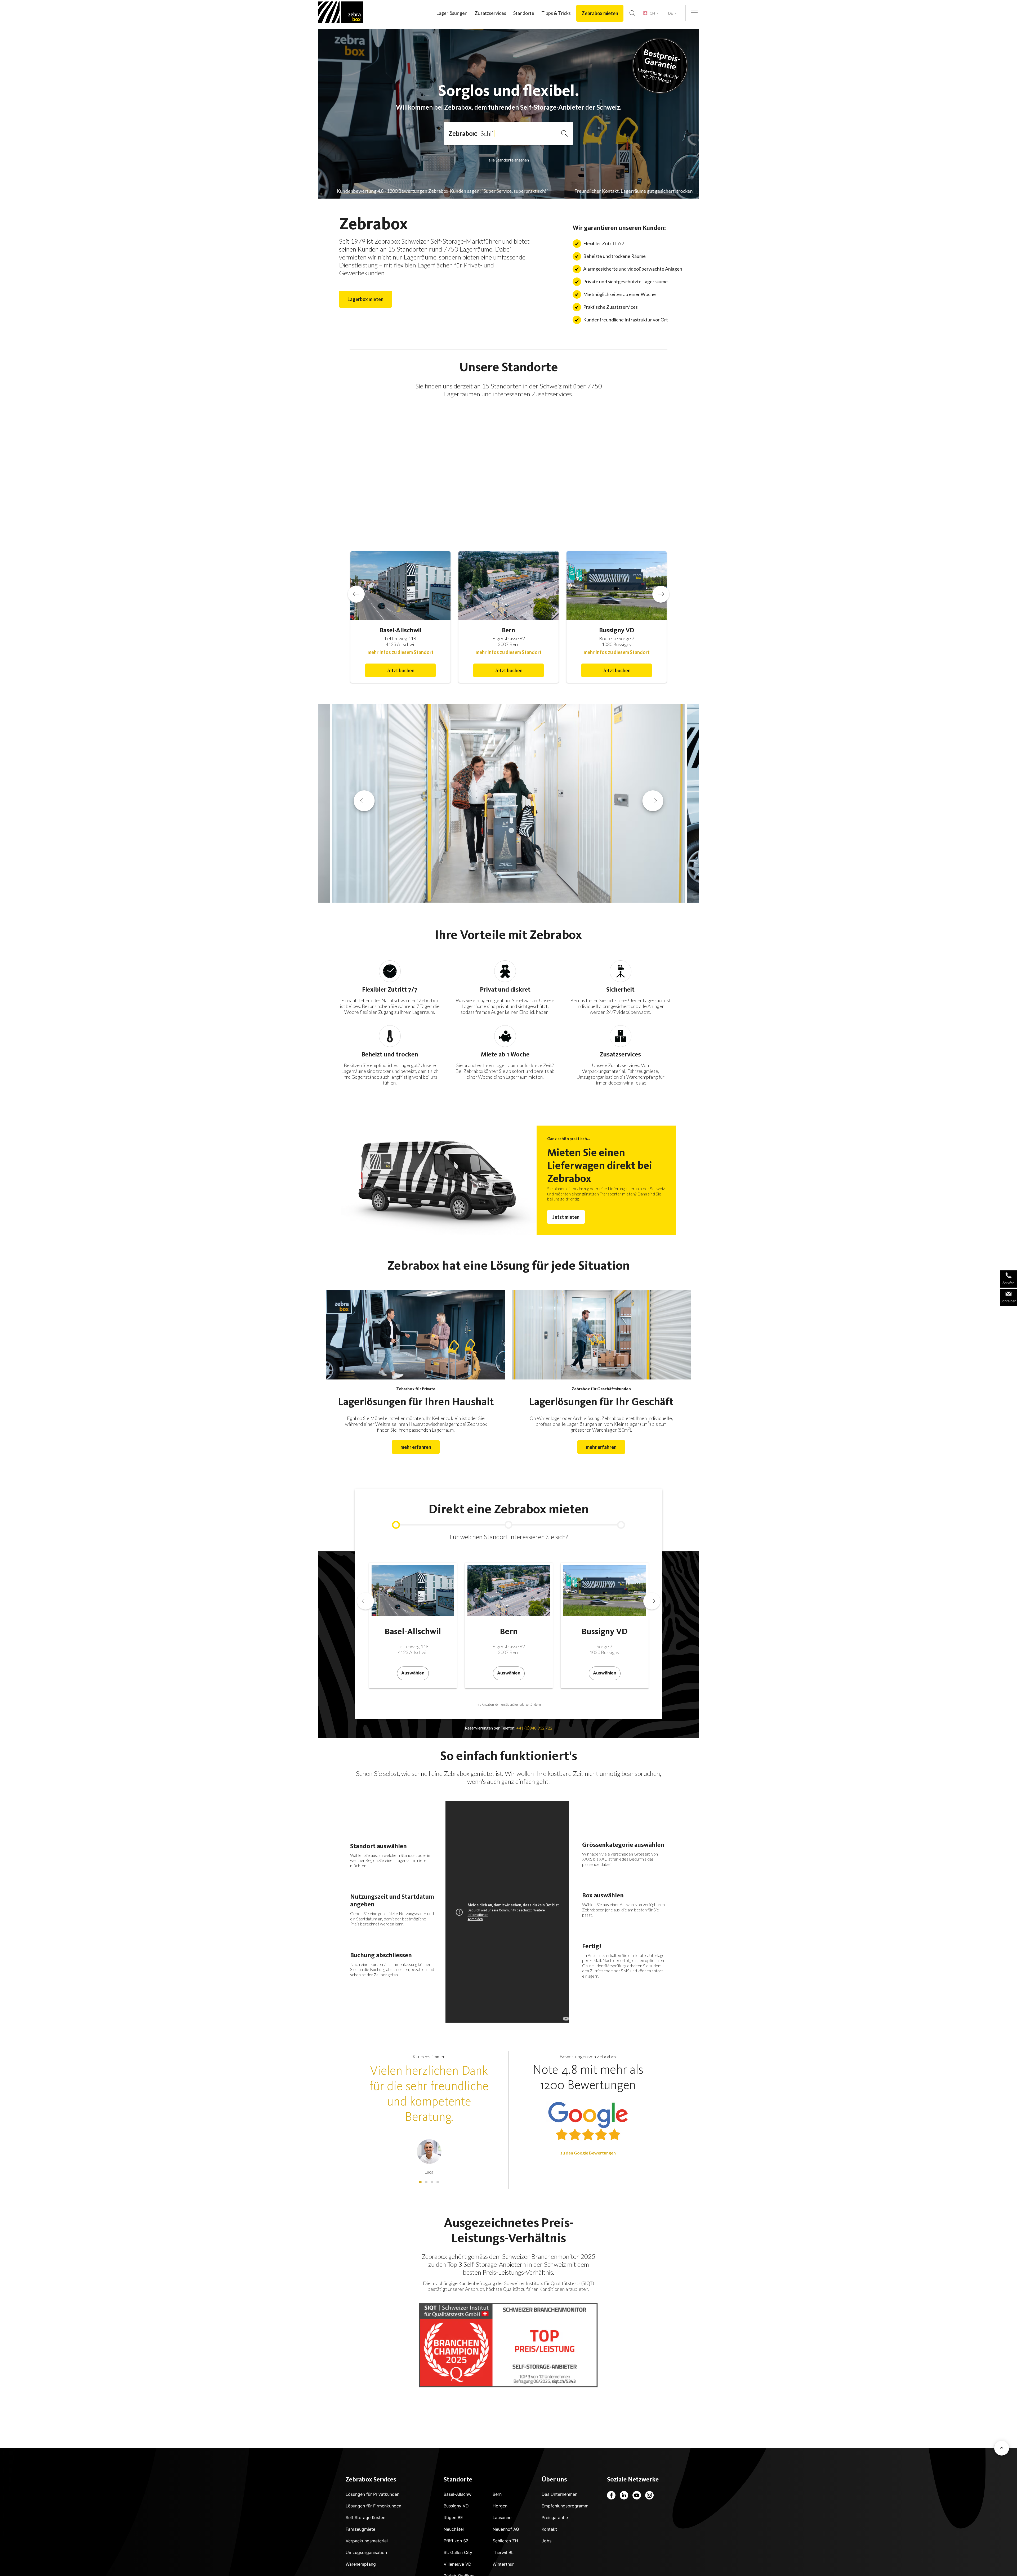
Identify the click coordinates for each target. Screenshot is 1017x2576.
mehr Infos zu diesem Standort (401, 652)
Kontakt (549, 2529)
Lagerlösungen (452, 13)
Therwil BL (503, 2552)
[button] (538, 451)
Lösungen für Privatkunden (373, 2494)
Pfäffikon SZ (456, 2541)
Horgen (500, 2506)
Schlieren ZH (505, 2541)
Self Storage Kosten (365, 2517)
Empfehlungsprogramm (565, 2506)
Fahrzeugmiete (360, 2529)
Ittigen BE (453, 2517)
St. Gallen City (458, 2552)
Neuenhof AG (506, 2529)
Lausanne (502, 2517)
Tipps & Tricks (556, 13)
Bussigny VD (456, 2506)
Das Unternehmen (559, 2494)
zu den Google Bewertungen (588, 2153)
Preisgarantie (555, 2517)
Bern (497, 2494)
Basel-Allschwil (459, 2494)
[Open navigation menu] (694, 13)
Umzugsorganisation (366, 2552)
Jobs (547, 2541)
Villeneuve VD (458, 2564)
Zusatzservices (490, 13)
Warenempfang (361, 2564)
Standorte (524, 13)
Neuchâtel (454, 2529)
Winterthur (503, 2564)
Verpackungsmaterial (367, 2541)
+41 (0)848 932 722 (534, 1728)
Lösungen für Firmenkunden (373, 2506)
